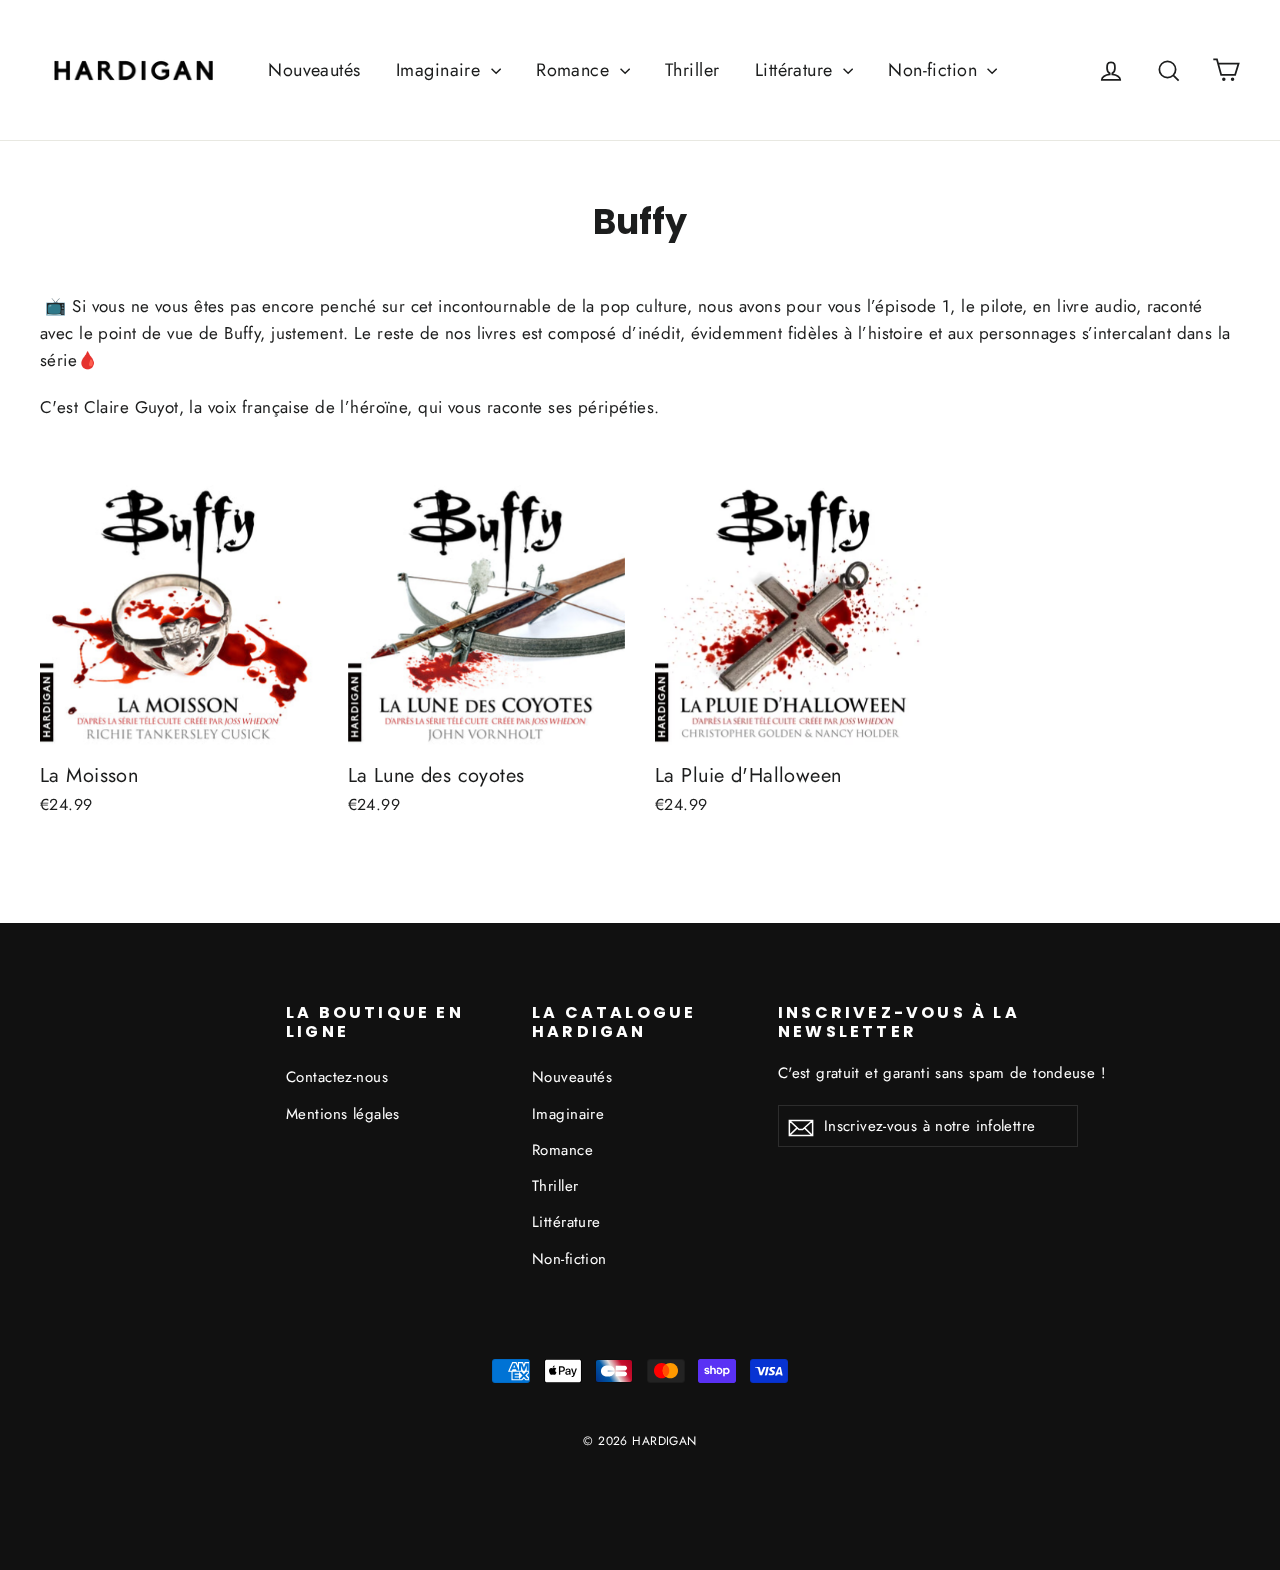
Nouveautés (314, 70)
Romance (575, 70)
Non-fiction (935, 70)
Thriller (692, 70)
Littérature (796, 70)
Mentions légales (343, 1114)
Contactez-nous (337, 1077)
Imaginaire (441, 70)
